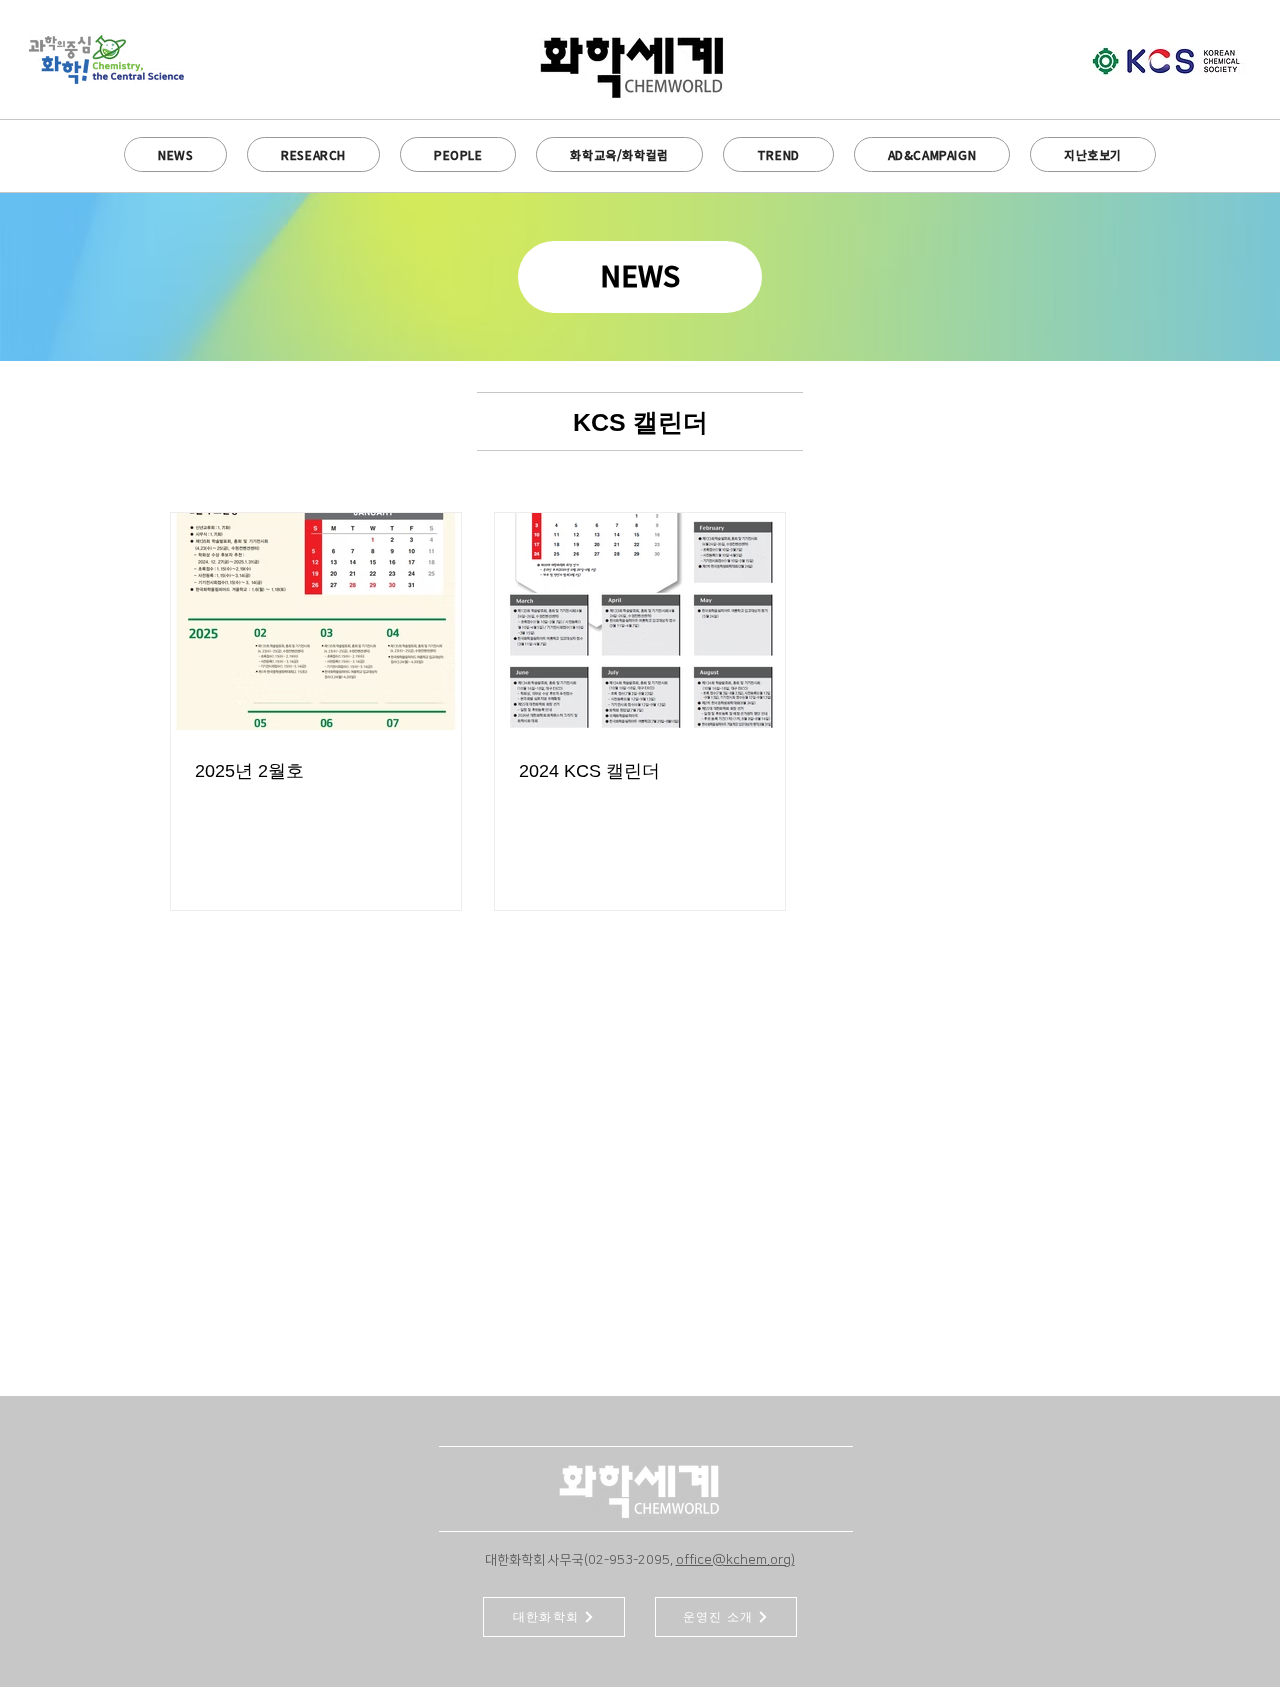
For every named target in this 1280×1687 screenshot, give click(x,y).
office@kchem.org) (735, 1560)
